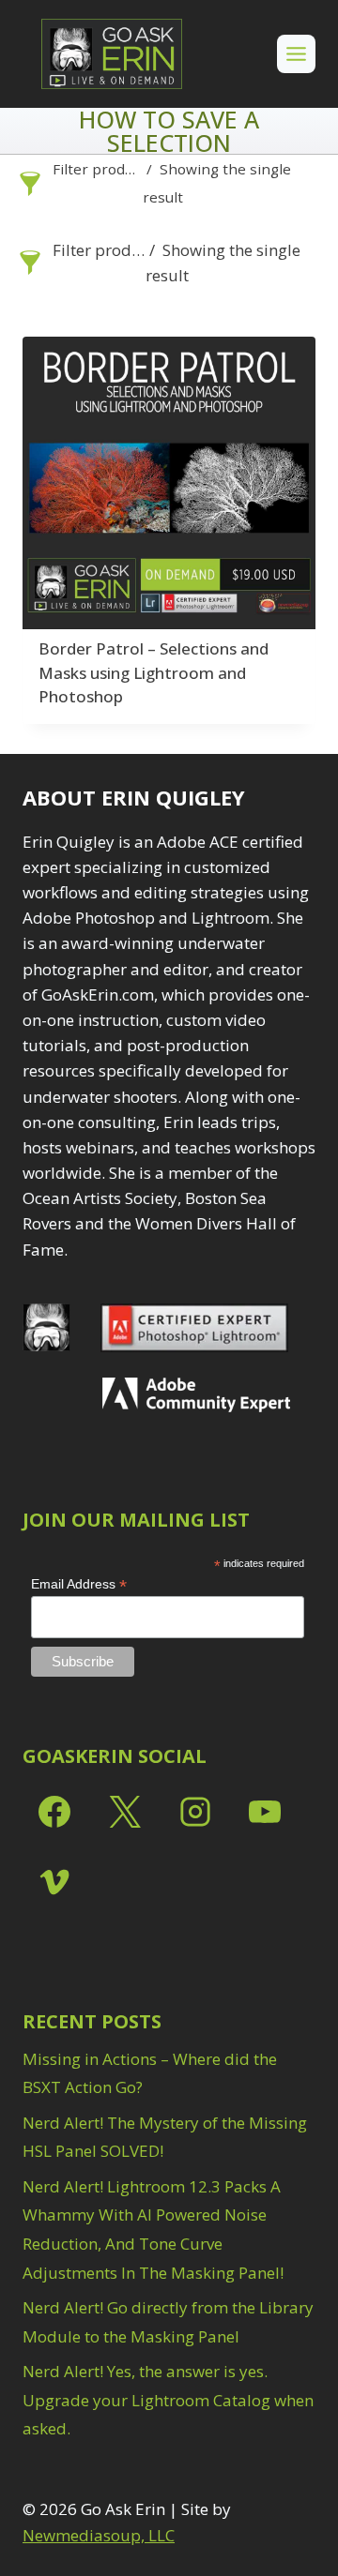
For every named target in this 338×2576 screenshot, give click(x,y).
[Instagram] (195, 1812)
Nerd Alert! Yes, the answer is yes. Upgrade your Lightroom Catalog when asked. (168, 2400)
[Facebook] (54, 1812)
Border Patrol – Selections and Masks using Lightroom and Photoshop (154, 672)
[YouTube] (265, 1812)
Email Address (79, 1584)
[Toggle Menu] (296, 54)
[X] (125, 1812)
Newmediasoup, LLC (99, 2535)
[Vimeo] (54, 1882)
